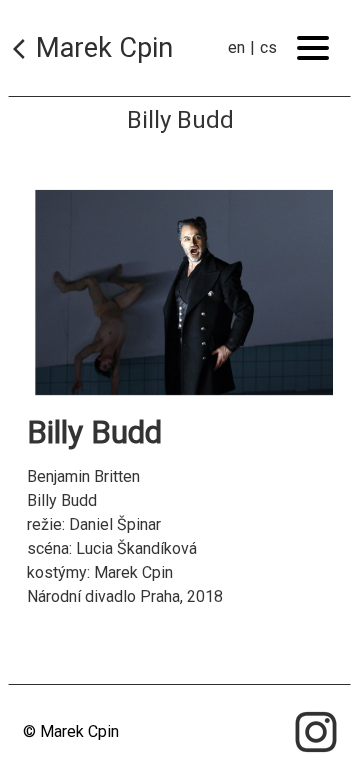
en (236, 47)
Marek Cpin (104, 48)
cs (268, 47)
